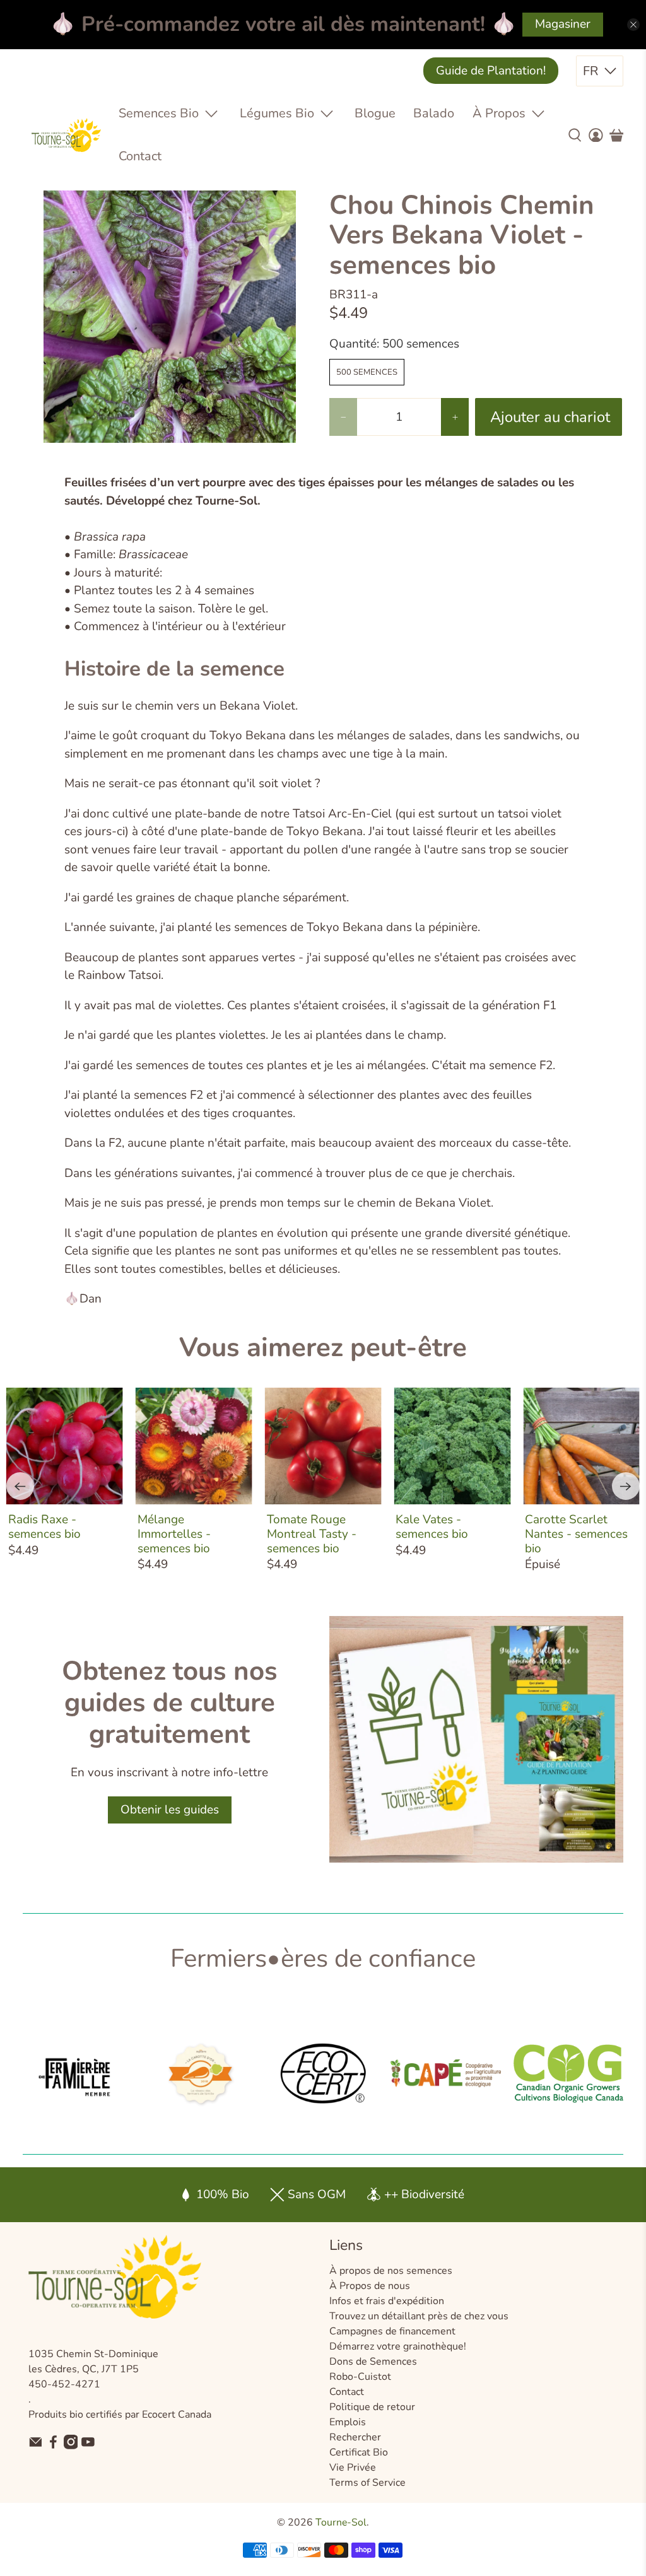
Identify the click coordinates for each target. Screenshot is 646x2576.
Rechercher (355, 2437)
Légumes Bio (277, 113)
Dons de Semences (373, 2362)
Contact (140, 156)
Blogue (375, 113)
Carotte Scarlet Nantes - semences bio (576, 1533)
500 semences (367, 372)
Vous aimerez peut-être (323, 1348)
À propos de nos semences (391, 2271)
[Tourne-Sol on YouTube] (88, 2446)
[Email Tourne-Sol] (36, 2446)
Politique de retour (372, 2407)
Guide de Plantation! (491, 71)
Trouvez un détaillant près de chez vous (419, 2316)
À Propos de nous (370, 2286)
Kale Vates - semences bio (432, 1526)
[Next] (626, 1486)
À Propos (499, 113)
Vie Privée (353, 2468)
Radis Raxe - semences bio (44, 1526)
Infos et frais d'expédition (387, 2301)
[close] (633, 25)
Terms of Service (367, 2483)
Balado (434, 113)
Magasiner (563, 24)
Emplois (348, 2422)
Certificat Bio (359, 2452)
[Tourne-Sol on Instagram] (71, 2446)
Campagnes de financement (392, 2331)
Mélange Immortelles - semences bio (174, 1533)
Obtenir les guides (170, 1810)
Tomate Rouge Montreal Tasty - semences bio (312, 1533)
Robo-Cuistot (360, 2377)
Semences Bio (159, 113)
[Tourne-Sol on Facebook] (53, 2446)
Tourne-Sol (341, 2522)
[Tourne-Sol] (66, 135)
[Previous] (20, 1486)
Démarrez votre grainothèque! (398, 2346)
